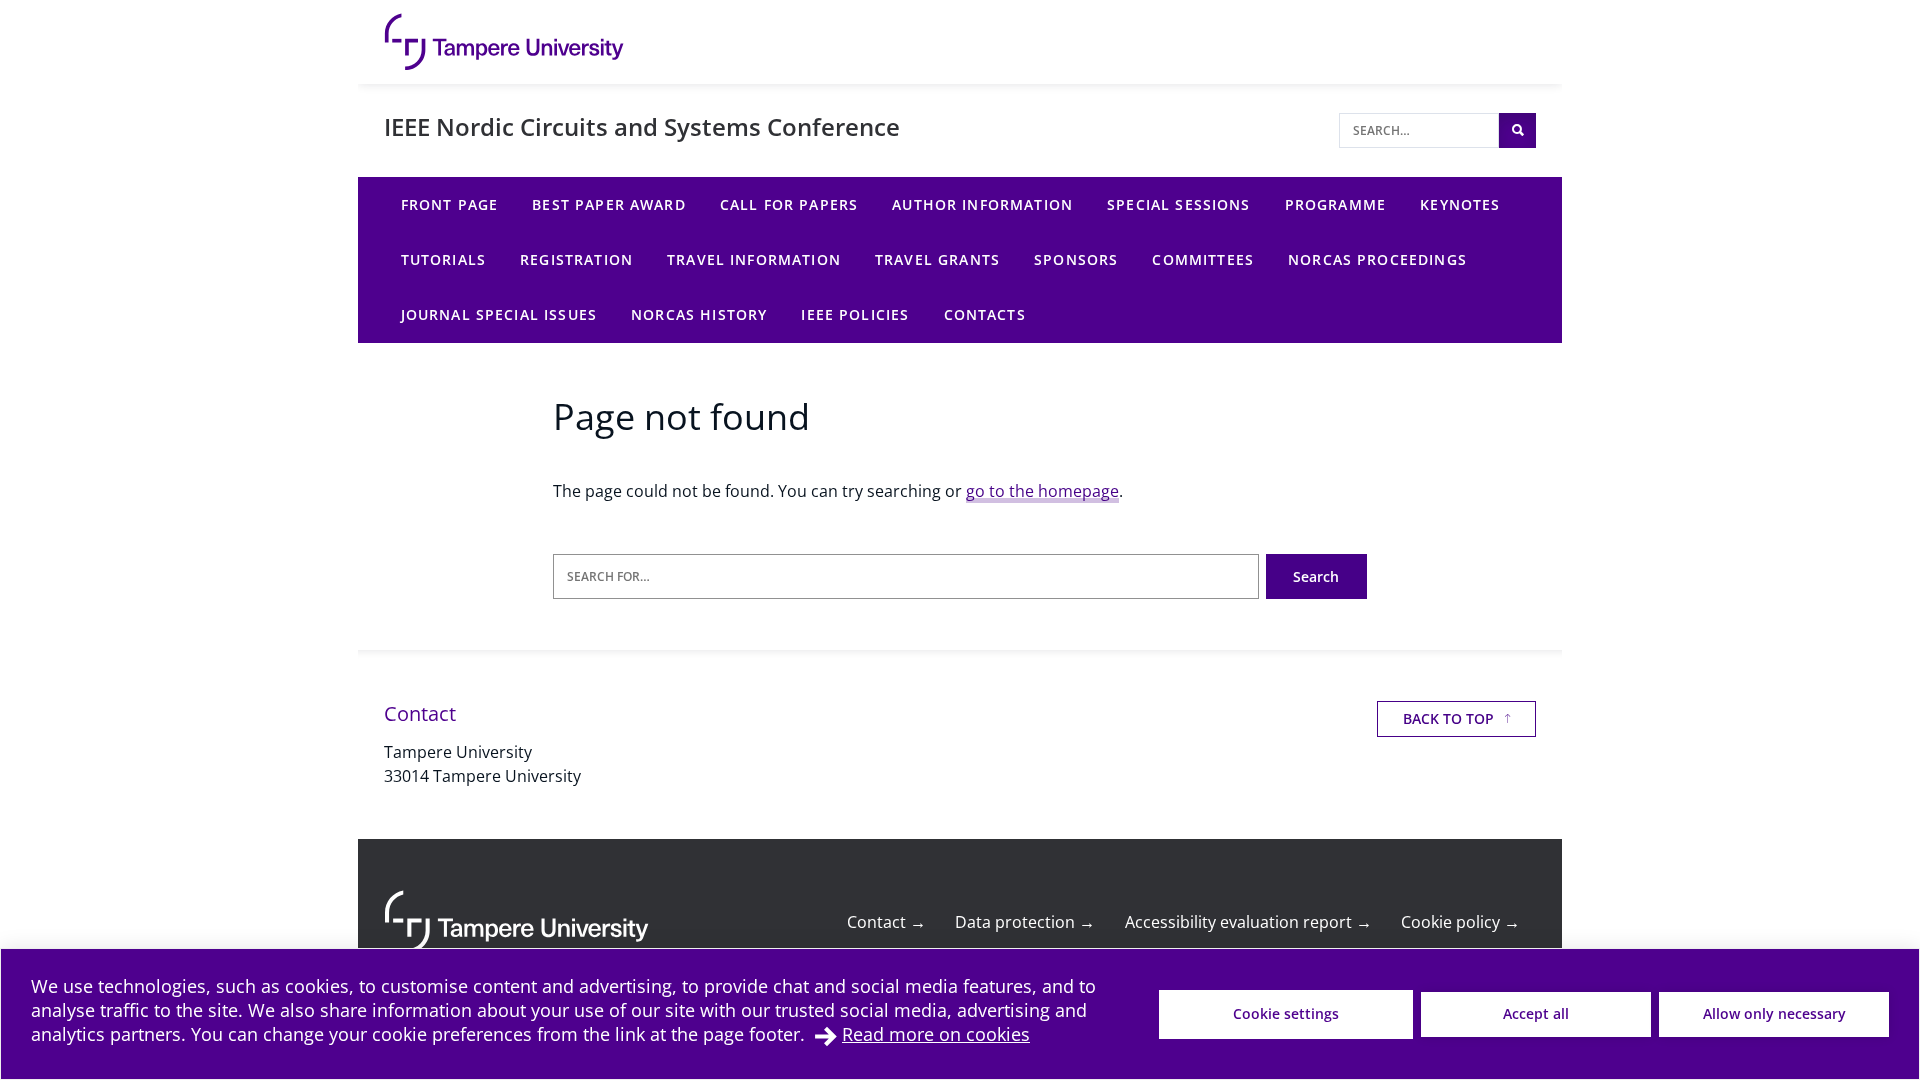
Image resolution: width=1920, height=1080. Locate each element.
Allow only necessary (1774, 1013)
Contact (886, 922)
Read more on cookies (936, 1034)
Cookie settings (1286, 1013)
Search (1316, 576)
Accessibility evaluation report (1248, 922)
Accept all (1536, 1013)
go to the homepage (1042, 491)
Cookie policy (1460, 922)
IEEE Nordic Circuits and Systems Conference (642, 126)
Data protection (1025, 922)
